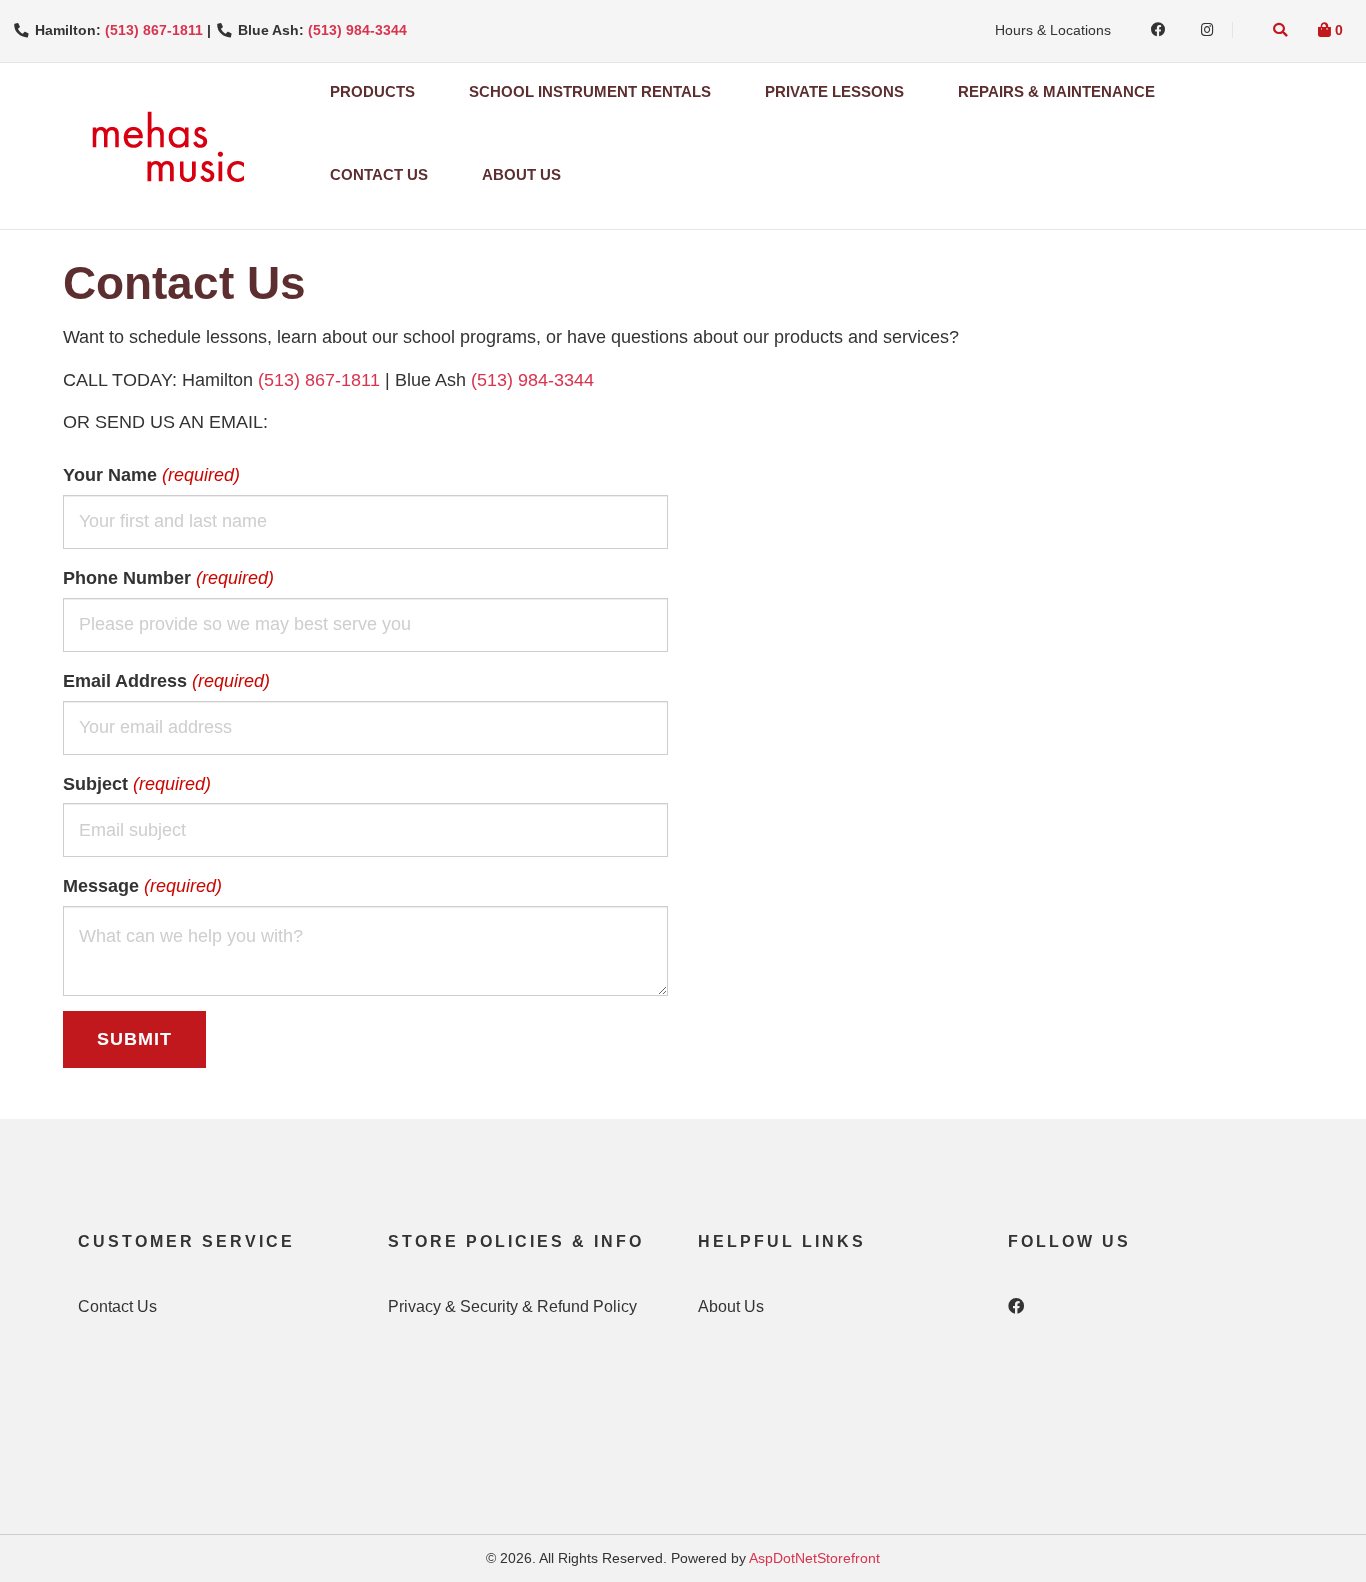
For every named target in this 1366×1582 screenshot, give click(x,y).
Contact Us (379, 174)
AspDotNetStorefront (814, 1558)
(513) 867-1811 (154, 30)
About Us (521, 174)
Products (372, 91)
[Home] (166, 146)
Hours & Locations (1053, 30)
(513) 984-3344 (357, 30)
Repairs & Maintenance (1056, 91)
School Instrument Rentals (590, 91)
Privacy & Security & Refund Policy (512, 1306)
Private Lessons (834, 91)
